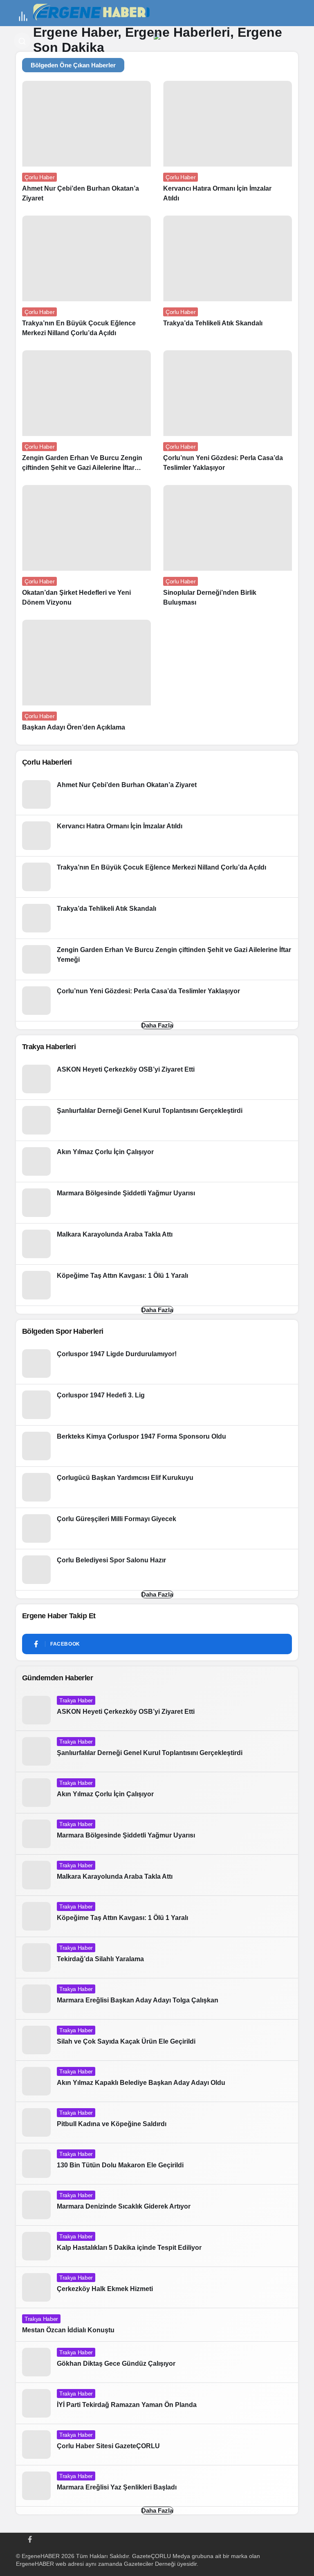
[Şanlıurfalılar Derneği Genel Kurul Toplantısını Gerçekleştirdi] (157, 1120)
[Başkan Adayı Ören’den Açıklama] (86, 679)
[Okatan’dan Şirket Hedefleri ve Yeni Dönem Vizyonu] (86, 549)
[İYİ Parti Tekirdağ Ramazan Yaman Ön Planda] (157, 2403)
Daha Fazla (157, 1025)
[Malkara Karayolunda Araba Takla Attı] (157, 1244)
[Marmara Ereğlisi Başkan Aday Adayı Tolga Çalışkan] (157, 1999)
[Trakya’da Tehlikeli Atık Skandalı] (228, 275)
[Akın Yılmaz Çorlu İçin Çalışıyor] (157, 1161)
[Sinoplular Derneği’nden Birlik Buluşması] (228, 549)
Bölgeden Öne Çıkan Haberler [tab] (73, 65)
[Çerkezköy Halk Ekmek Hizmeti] (157, 2287)
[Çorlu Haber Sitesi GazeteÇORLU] (157, 2445)
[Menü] (23, 16)
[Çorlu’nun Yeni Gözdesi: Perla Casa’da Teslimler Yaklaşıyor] (228, 415)
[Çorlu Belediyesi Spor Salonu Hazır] (157, 1570)
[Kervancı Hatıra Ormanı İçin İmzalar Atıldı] (228, 145)
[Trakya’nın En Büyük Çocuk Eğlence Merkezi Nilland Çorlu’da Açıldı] (86, 280)
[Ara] (22, 41)
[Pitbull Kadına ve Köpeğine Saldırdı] (157, 2122)
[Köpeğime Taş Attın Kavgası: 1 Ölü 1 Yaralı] (157, 1285)
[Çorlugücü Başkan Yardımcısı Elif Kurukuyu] (157, 1487)
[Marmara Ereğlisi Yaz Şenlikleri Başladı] (157, 2486)
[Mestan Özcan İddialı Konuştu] (157, 2325)
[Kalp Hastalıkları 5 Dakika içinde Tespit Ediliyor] (157, 2246)
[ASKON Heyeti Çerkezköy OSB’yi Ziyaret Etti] (157, 1079)
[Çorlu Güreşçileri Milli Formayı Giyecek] (157, 1528)
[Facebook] (30, 2538)
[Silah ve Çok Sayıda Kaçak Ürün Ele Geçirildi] (157, 2040)
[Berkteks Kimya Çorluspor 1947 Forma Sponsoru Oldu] (157, 1446)
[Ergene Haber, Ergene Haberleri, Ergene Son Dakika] (94, 12)
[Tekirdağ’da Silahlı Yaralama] (157, 1958)
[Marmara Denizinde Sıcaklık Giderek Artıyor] (157, 2205)
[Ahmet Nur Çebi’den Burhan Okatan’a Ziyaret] (86, 145)
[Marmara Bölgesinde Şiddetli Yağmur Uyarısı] (157, 1203)
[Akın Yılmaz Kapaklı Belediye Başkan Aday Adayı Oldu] (157, 2081)
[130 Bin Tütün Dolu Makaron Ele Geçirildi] (157, 2164)
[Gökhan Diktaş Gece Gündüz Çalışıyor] (157, 2362)
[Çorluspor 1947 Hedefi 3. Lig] (157, 1405)
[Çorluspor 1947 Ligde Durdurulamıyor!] (157, 1364)
